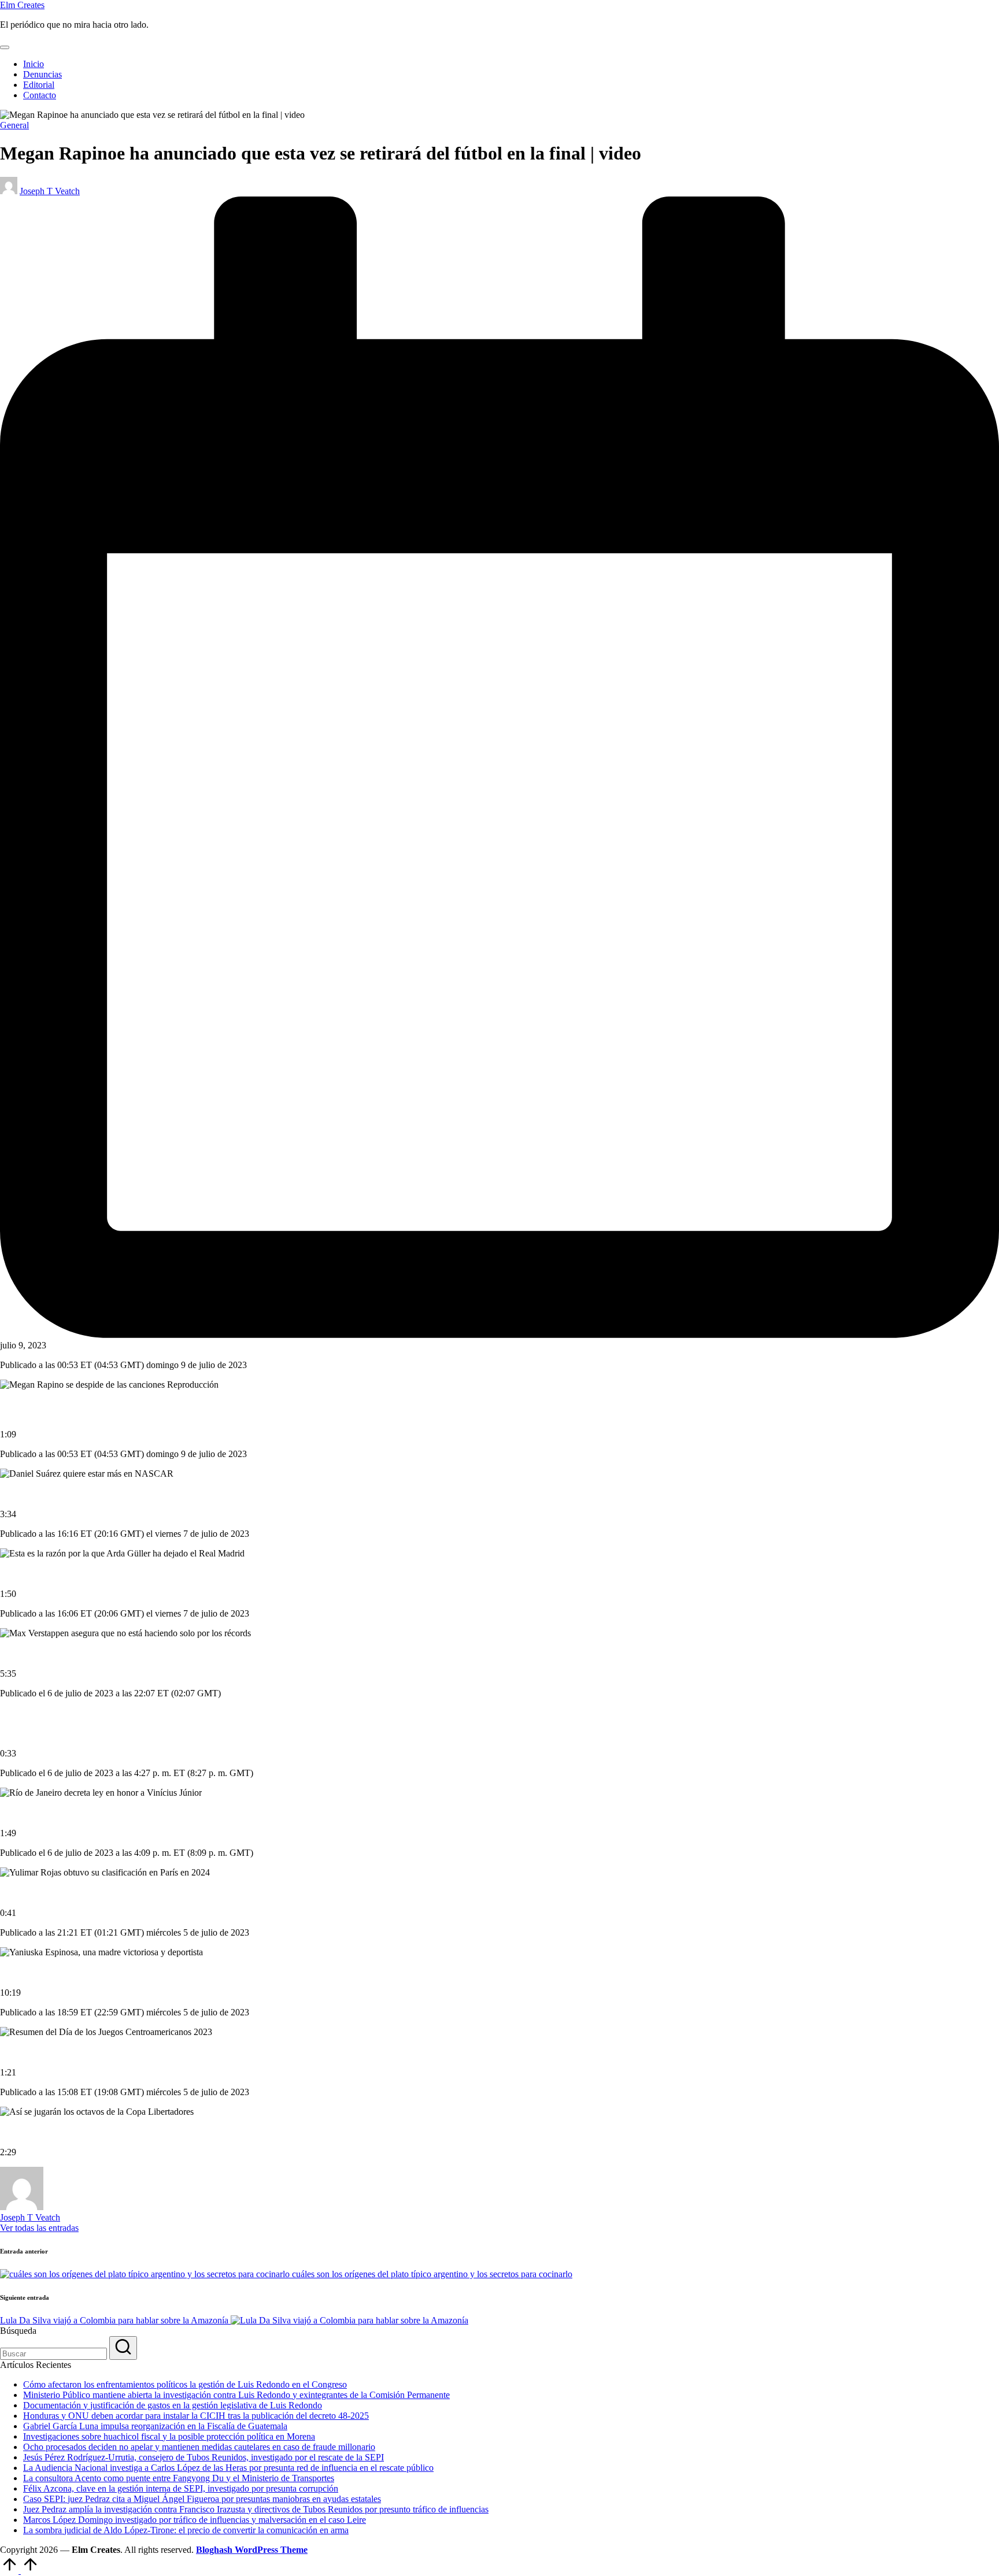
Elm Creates (22, 5)
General (14, 125)
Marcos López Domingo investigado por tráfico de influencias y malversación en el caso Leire (195, 2520)
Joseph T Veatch (30, 2217)
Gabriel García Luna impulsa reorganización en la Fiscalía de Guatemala (155, 2426)
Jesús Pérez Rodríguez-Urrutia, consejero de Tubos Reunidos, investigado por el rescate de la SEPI (203, 2457)
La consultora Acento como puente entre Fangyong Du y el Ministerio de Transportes (179, 2478)
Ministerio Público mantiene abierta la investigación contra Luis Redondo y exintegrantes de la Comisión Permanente (236, 2395)
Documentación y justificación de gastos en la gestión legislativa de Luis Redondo (173, 2405)
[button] (39, 2228)
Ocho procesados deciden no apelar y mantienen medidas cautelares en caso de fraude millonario (199, 2447)
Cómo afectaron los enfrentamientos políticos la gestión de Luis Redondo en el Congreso (185, 2384)
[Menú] (5, 47)
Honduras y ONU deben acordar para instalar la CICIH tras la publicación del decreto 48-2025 (196, 2416)
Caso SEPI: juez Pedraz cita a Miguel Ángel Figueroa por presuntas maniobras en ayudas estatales (202, 2499)
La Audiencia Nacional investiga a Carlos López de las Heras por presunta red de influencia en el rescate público (228, 2468)
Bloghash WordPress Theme (252, 2550)
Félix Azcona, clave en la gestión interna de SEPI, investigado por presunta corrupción (181, 2488)
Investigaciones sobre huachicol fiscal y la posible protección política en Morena (169, 2436)
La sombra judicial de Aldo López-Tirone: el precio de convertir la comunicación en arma (186, 2530)
